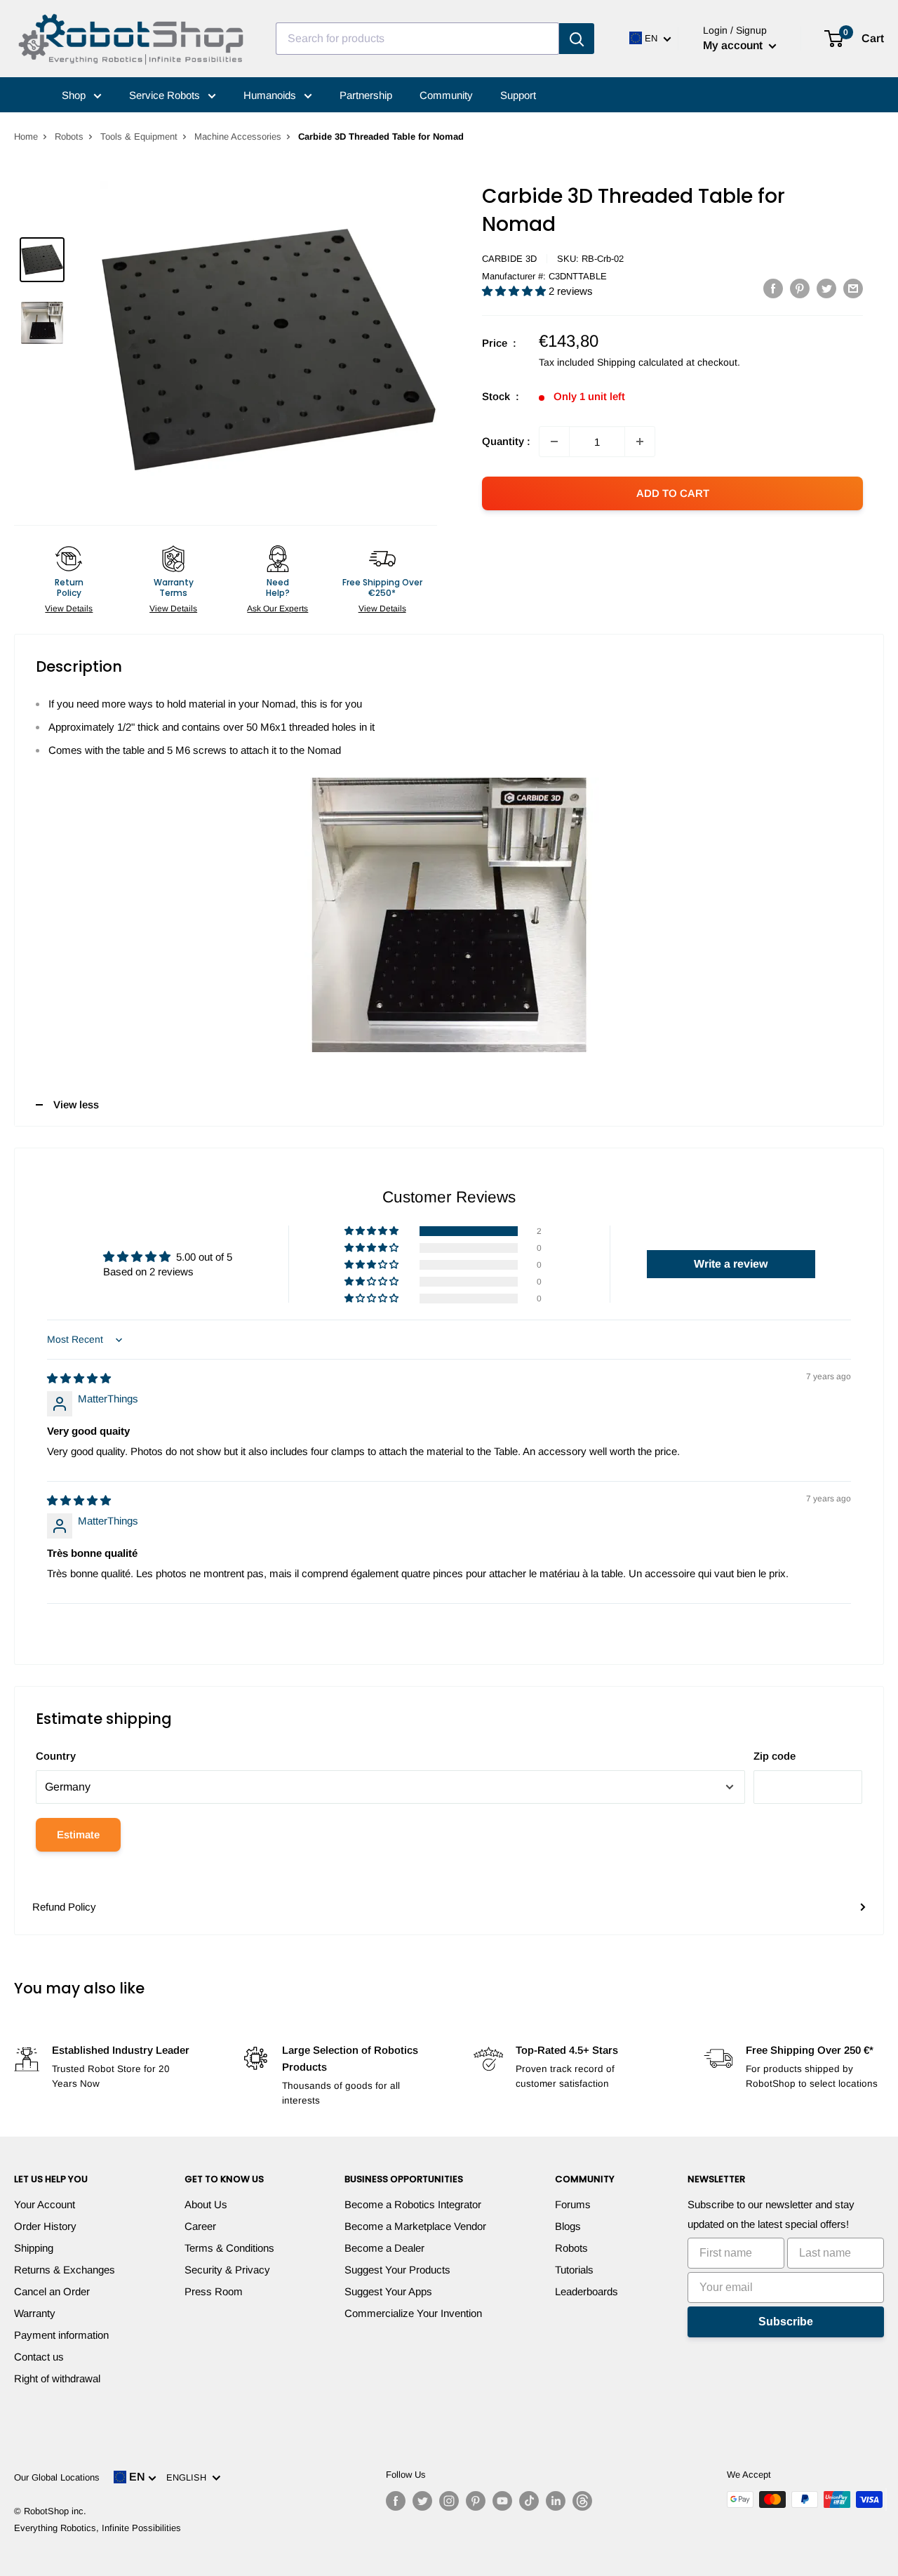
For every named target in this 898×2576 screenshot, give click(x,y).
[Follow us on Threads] (582, 2501)
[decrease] (554, 441)
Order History (45, 2226)
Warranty (35, 2313)
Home (26, 137)
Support (518, 95)
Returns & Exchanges (65, 2270)
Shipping (34, 2248)
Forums (573, 2204)
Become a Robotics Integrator (413, 2204)
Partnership (366, 95)
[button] (515, 291)
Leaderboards (587, 2291)
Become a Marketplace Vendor (415, 2226)
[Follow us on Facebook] (396, 2501)
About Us (206, 2204)
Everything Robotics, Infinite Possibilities (98, 2528)
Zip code (775, 1756)
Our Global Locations (57, 2477)
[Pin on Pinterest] (800, 288)
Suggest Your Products (397, 2270)
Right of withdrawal (57, 2378)
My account (734, 45)
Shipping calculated (640, 362)
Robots (69, 137)
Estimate (78, 1834)
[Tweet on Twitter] (826, 288)
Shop (75, 95)
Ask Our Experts (277, 609)
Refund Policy (64, 1907)
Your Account (45, 2204)
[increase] (640, 441)
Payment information (61, 2335)
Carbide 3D (509, 259)
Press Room (214, 2291)
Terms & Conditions (229, 2248)
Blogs (568, 2226)
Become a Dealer (384, 2248)
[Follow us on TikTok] (529, 2501)
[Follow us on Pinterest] (476, 2501)
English (189, 2477)
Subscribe (786, 2322)
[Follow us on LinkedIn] (556, 2501)
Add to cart (673, 493)
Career (200, 2226)
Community (446, 95)
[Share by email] (853, 288)
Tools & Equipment (139, 137)
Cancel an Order (52, 2291)
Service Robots (166, 95)
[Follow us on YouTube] (502, 2501)
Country (56, 1756)
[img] (79, 1378)
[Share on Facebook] (773, 288)
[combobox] (417, 39)
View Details (69, 609)
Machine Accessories (238, 137)
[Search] (577, 39)
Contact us (39, 2357)
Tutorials (574, 2270)
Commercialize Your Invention (413, 2313)
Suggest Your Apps (388, 2291)
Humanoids (271, 95)
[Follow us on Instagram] (449, 2501)
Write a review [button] (731, 1264)
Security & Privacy (227, 2270)
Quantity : (506, 441)
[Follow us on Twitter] (422, 2501)
